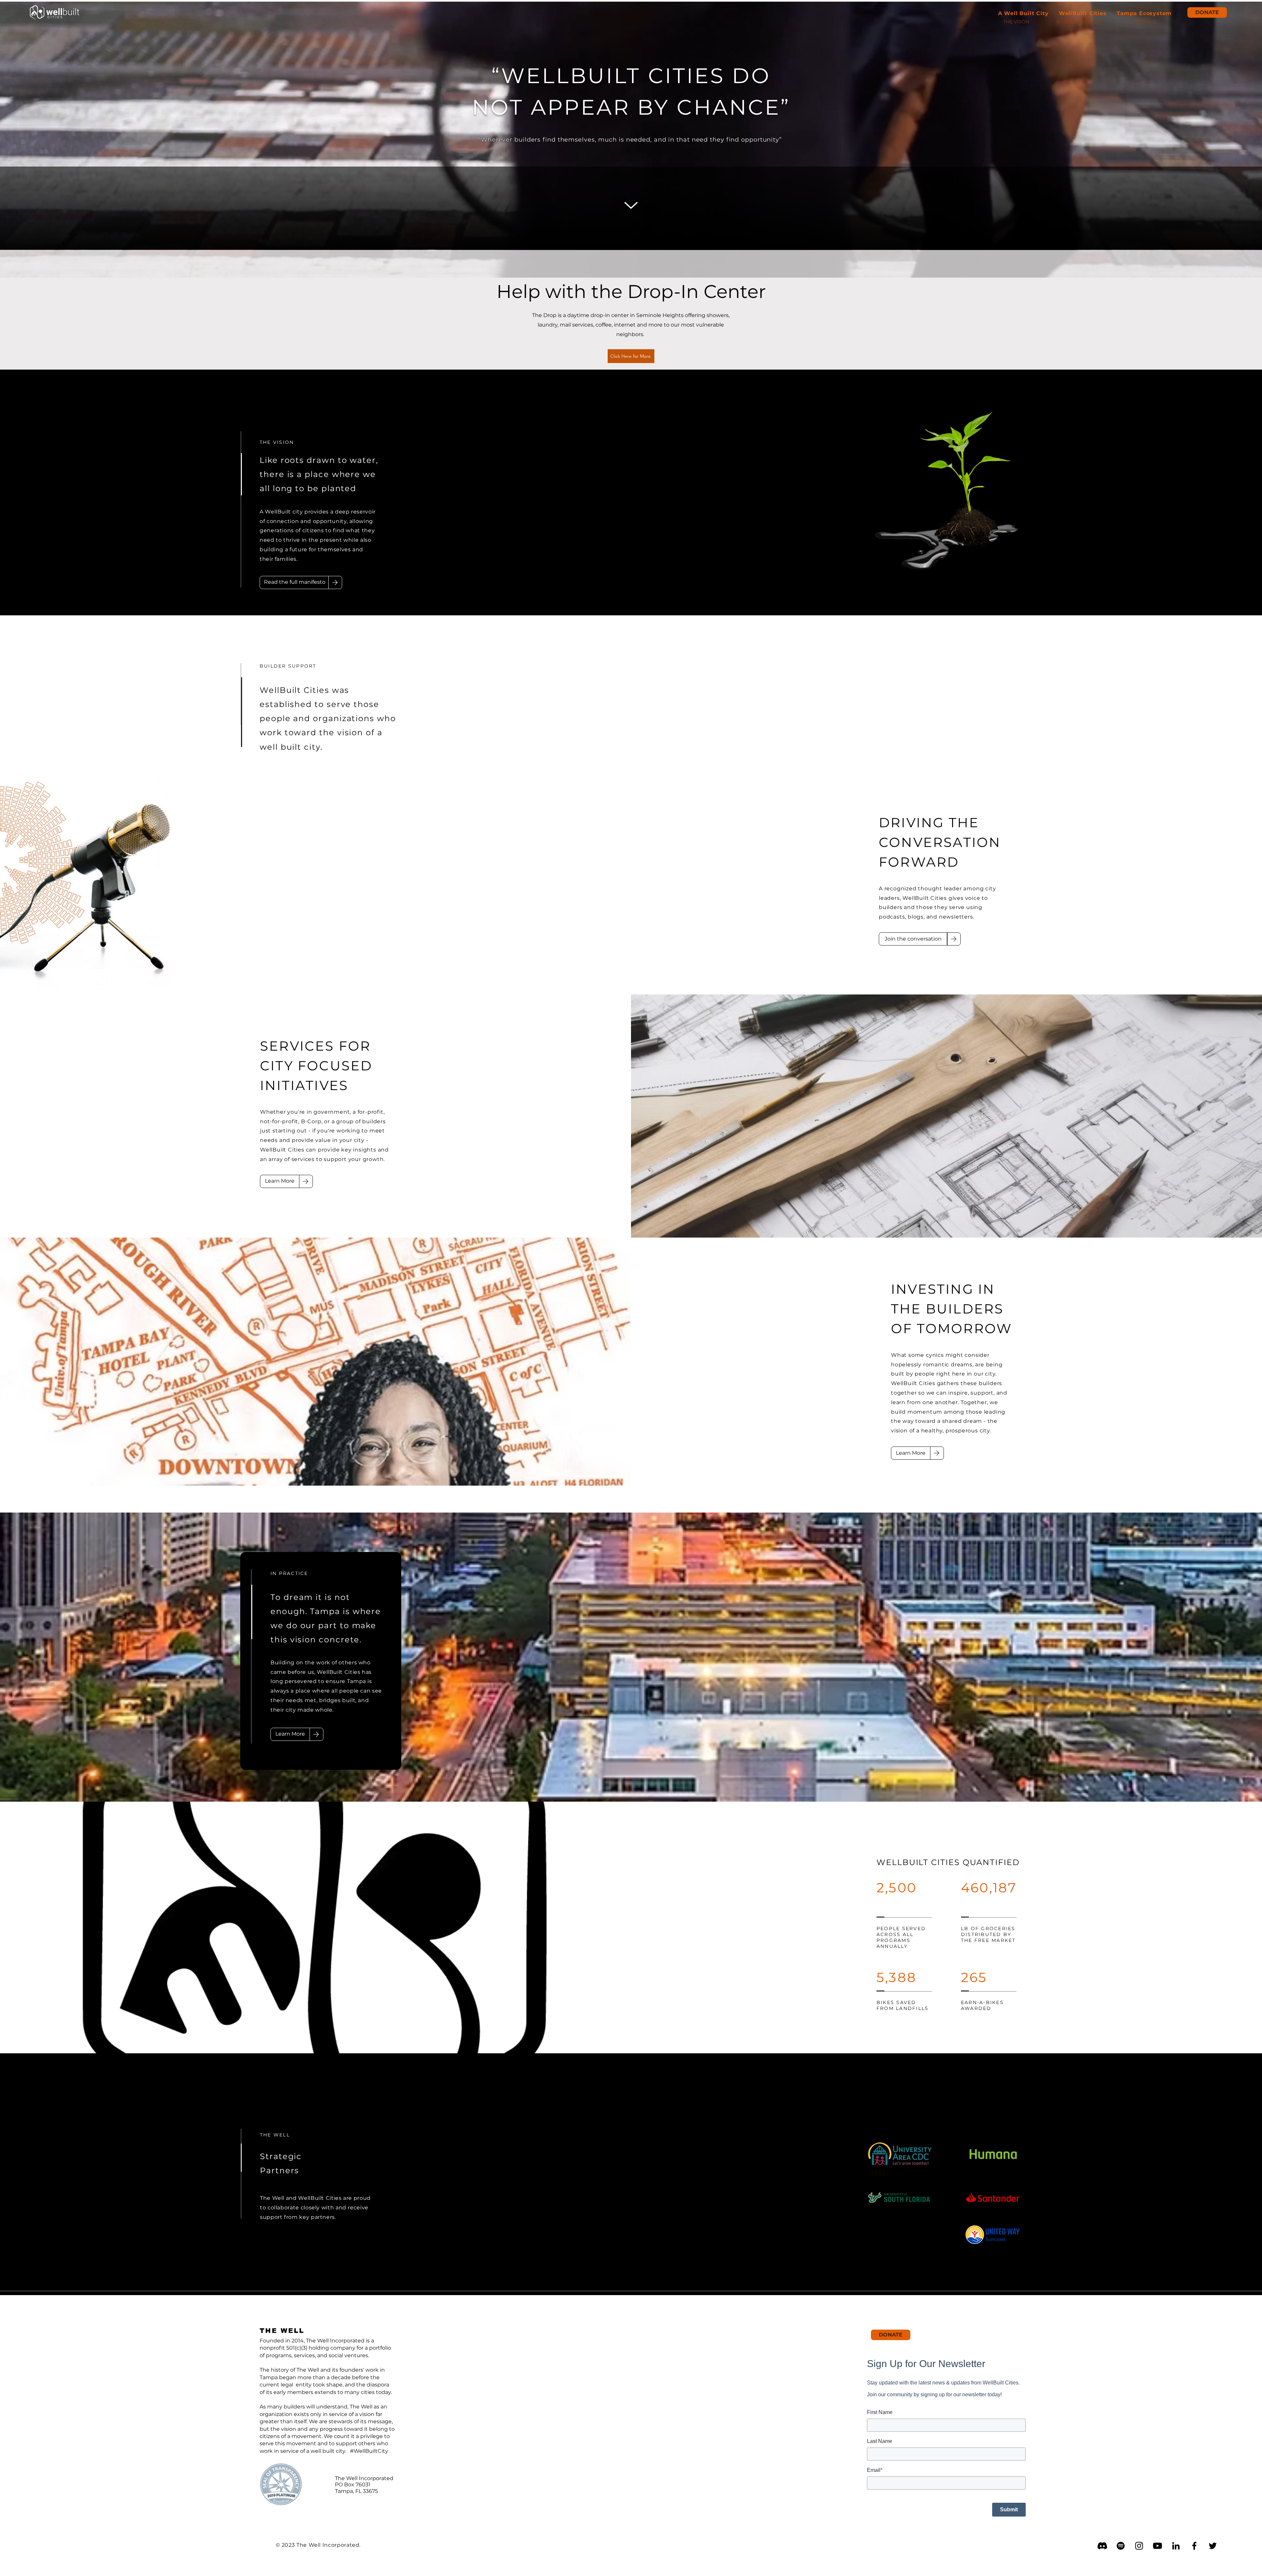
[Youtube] (1157, 2546)
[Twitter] (1213, 2546)
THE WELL (282, 2331)
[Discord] (1102, 2546)
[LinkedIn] (1176, 2546)
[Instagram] (1139, 2546)
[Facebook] (1194, 2546)
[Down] (631, 205)
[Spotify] (1121, 2546)
